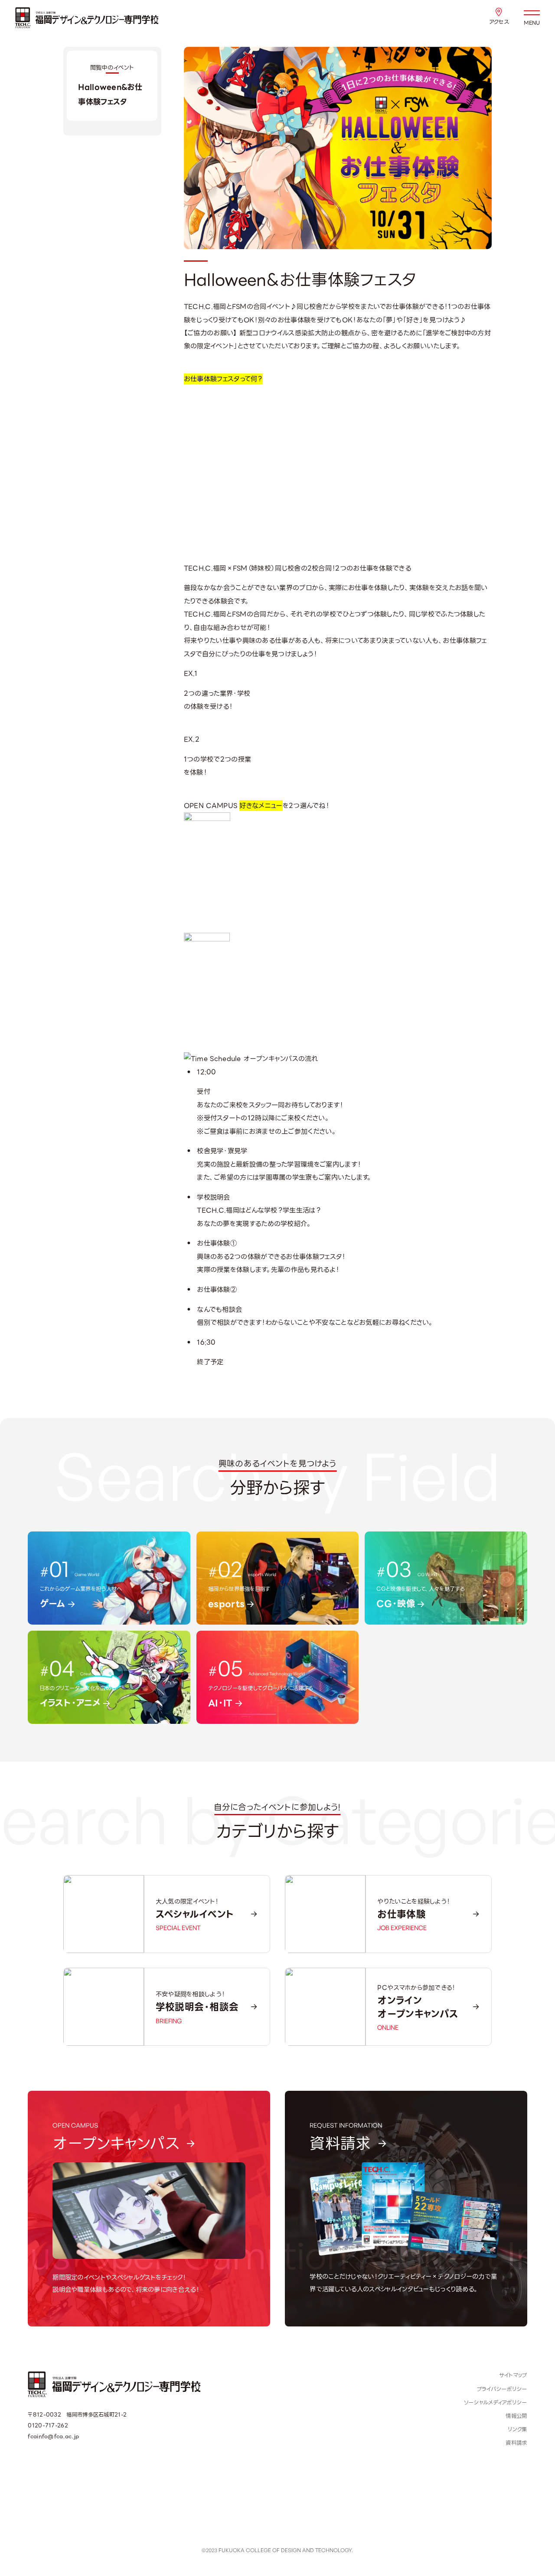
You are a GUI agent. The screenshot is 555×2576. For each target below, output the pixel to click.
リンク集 (517, 2430)
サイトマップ (513, 2375)
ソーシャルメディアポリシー (496, 2403)
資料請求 (516, 2443)
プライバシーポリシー (502, 2389)
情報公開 (516, 2416)
